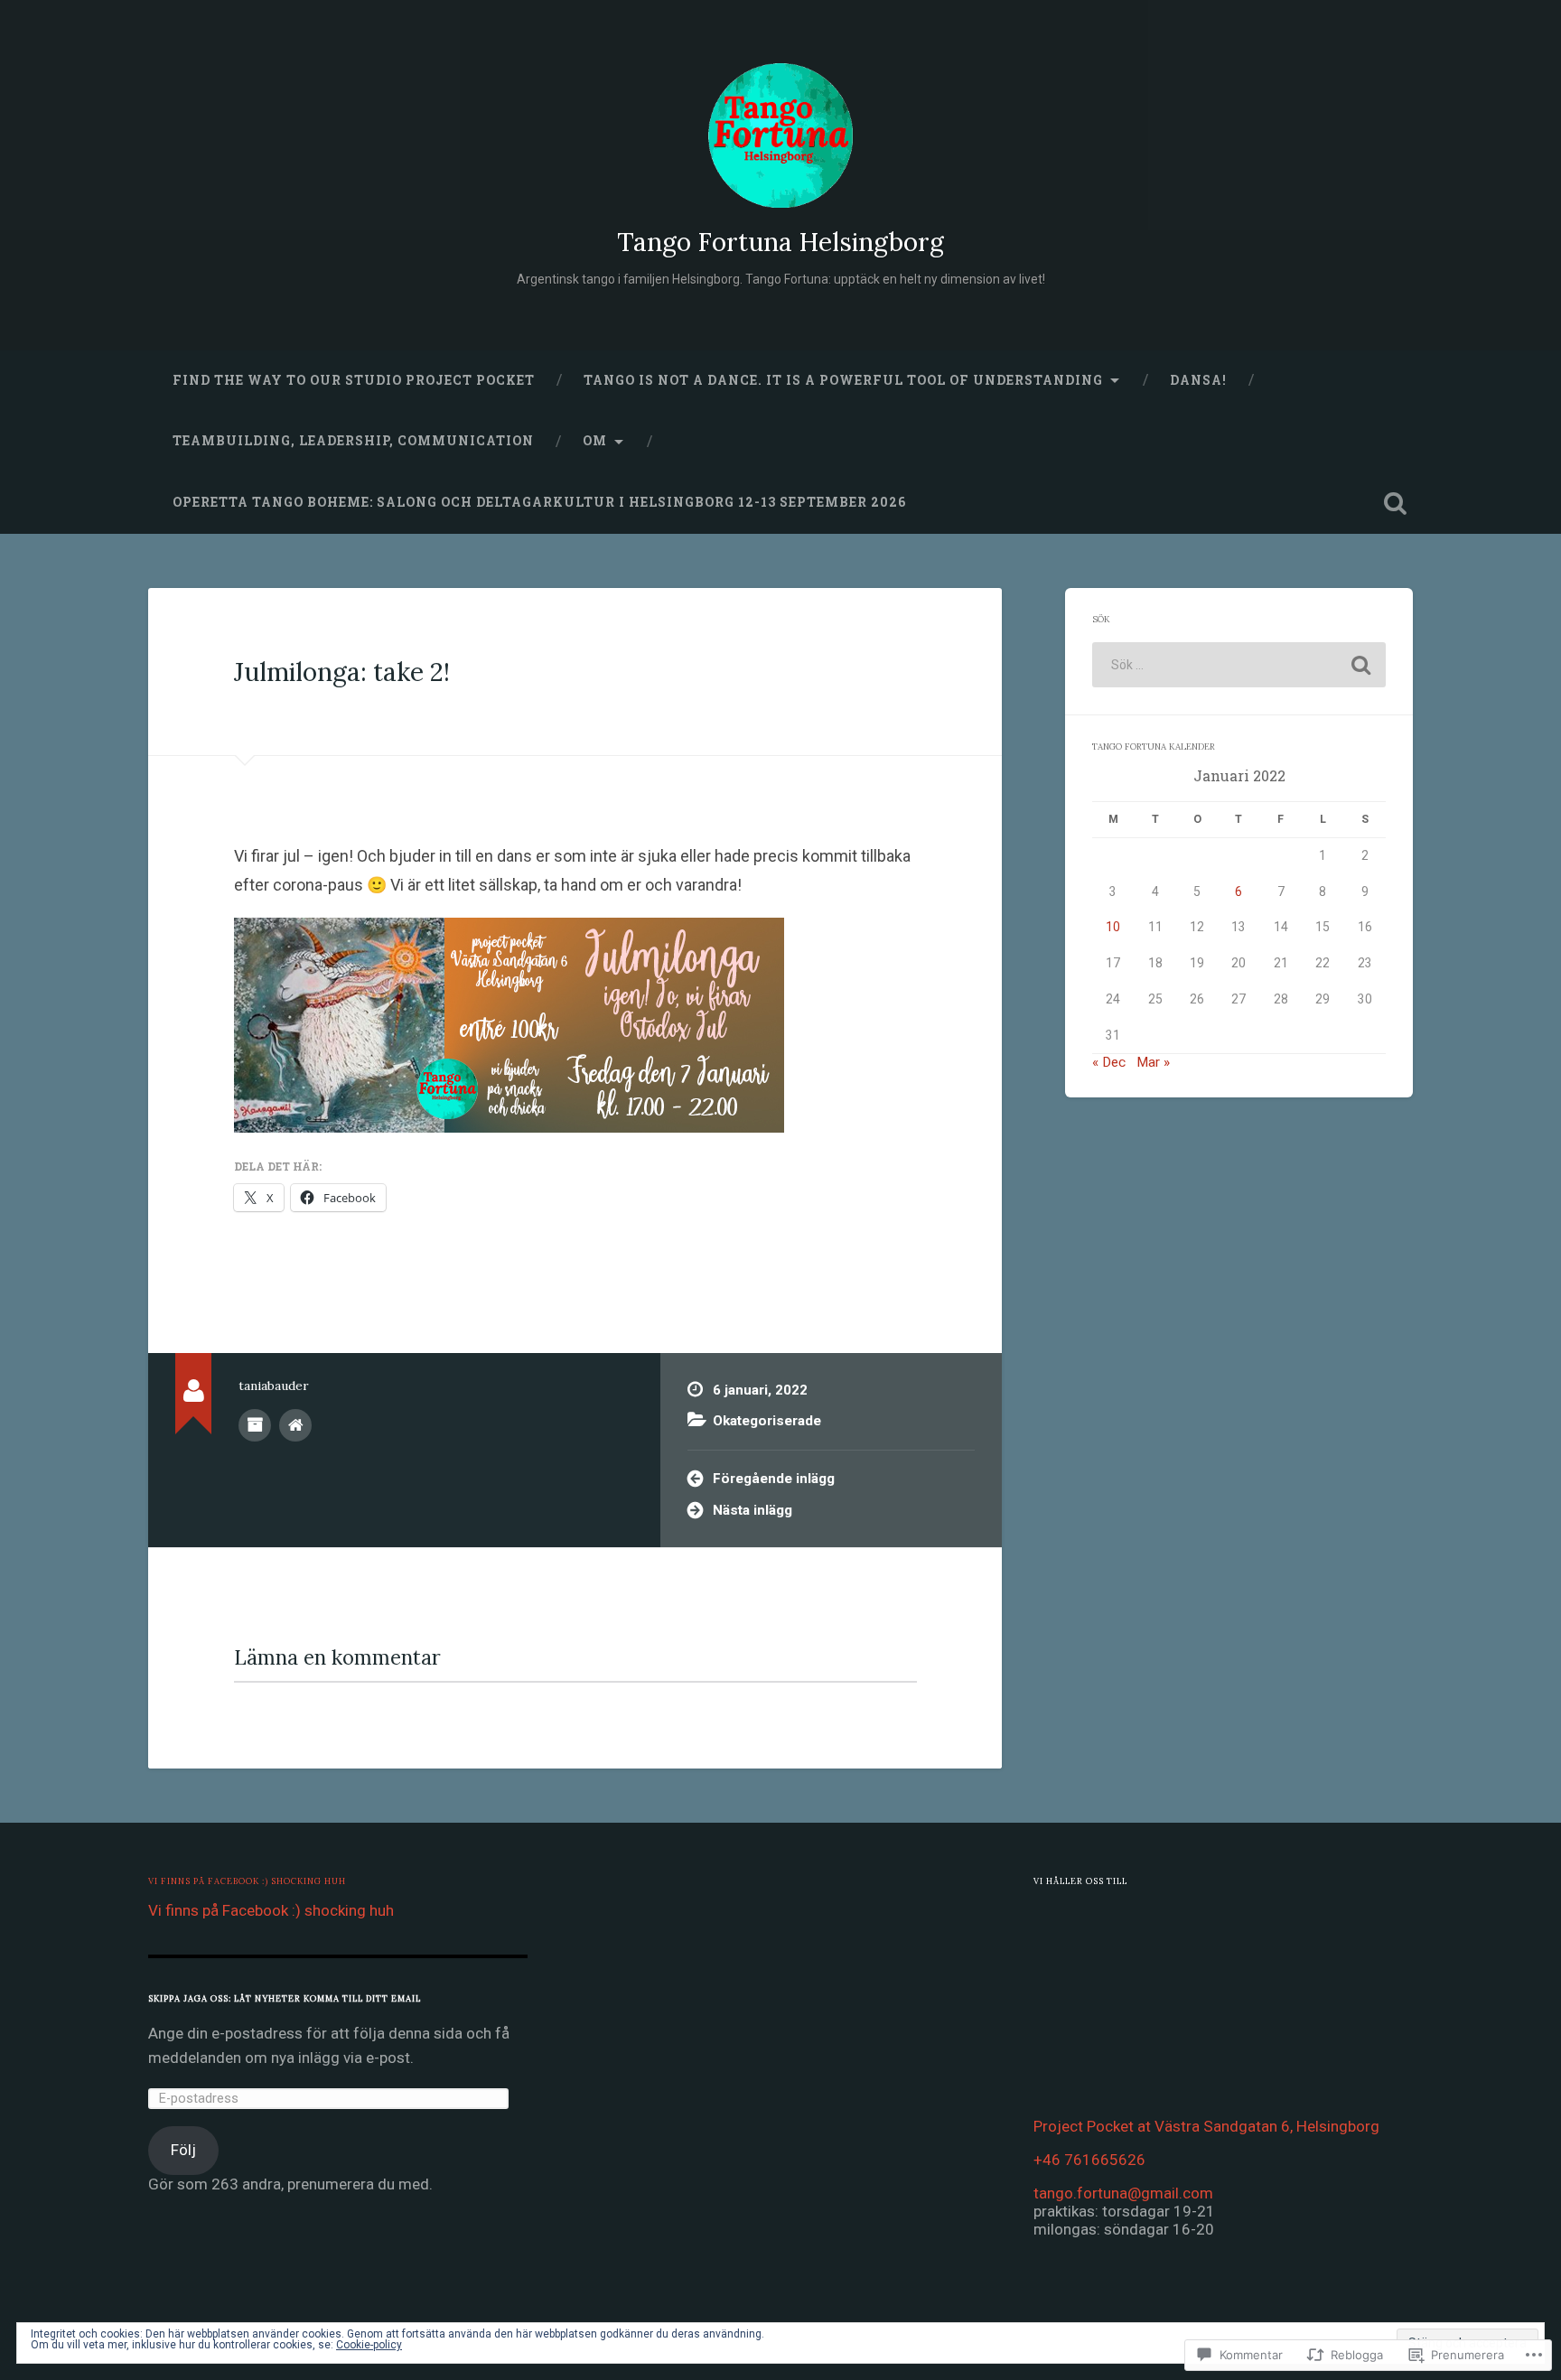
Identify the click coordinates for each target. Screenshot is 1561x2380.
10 (1113, 927)
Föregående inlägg (774, 1479)
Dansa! (1198, 380)
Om (595, 441)
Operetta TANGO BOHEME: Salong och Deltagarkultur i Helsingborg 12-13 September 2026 (539, 502)
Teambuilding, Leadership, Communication (353, 441)
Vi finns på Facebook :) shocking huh (247, 1881)
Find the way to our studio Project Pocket (354, 380)
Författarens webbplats (295, 1425)
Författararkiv (255, 1425)
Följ (183, 2150)
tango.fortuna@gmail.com (1123, 2193)
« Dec (1109, 1062)
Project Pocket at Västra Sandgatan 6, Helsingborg (1206, 2126)
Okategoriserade (767, 1421)
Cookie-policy (369, 2345)
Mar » (1153, 1062)
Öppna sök (1395, 503)
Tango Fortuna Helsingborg (780, 242)
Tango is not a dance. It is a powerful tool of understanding (843, 380)
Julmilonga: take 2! (342, 672)
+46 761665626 (1089, 2160)
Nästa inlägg (752, 1510)
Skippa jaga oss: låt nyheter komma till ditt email (285, 1998)
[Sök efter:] (1239, 665)
